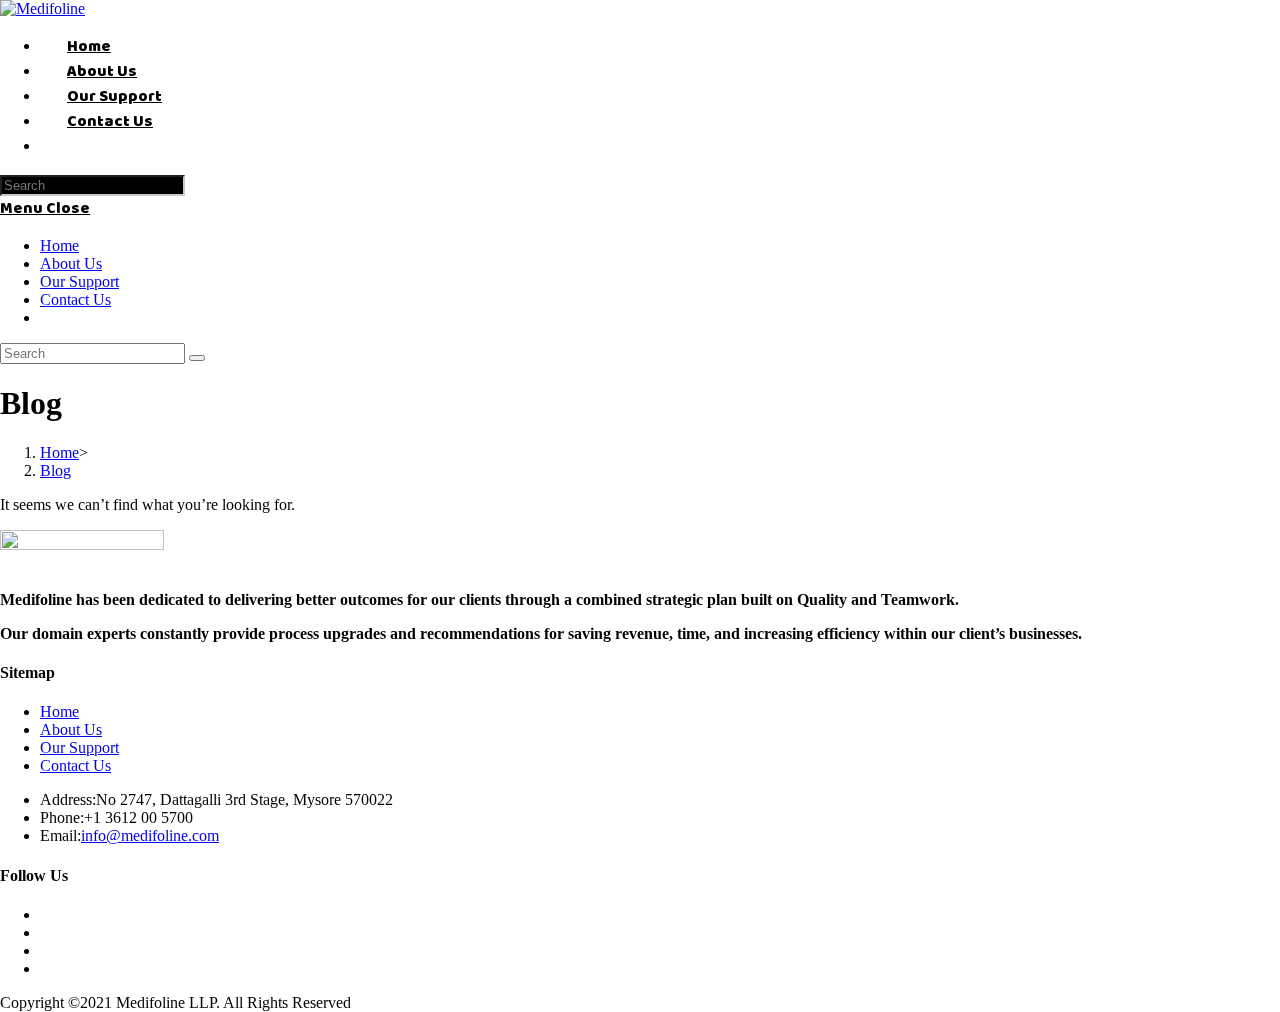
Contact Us (75, 299)
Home (59, 245)
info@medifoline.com (150, 835)
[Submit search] (197, 358)
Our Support (79, 281)
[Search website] (67, 146)
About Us (71, 263)
